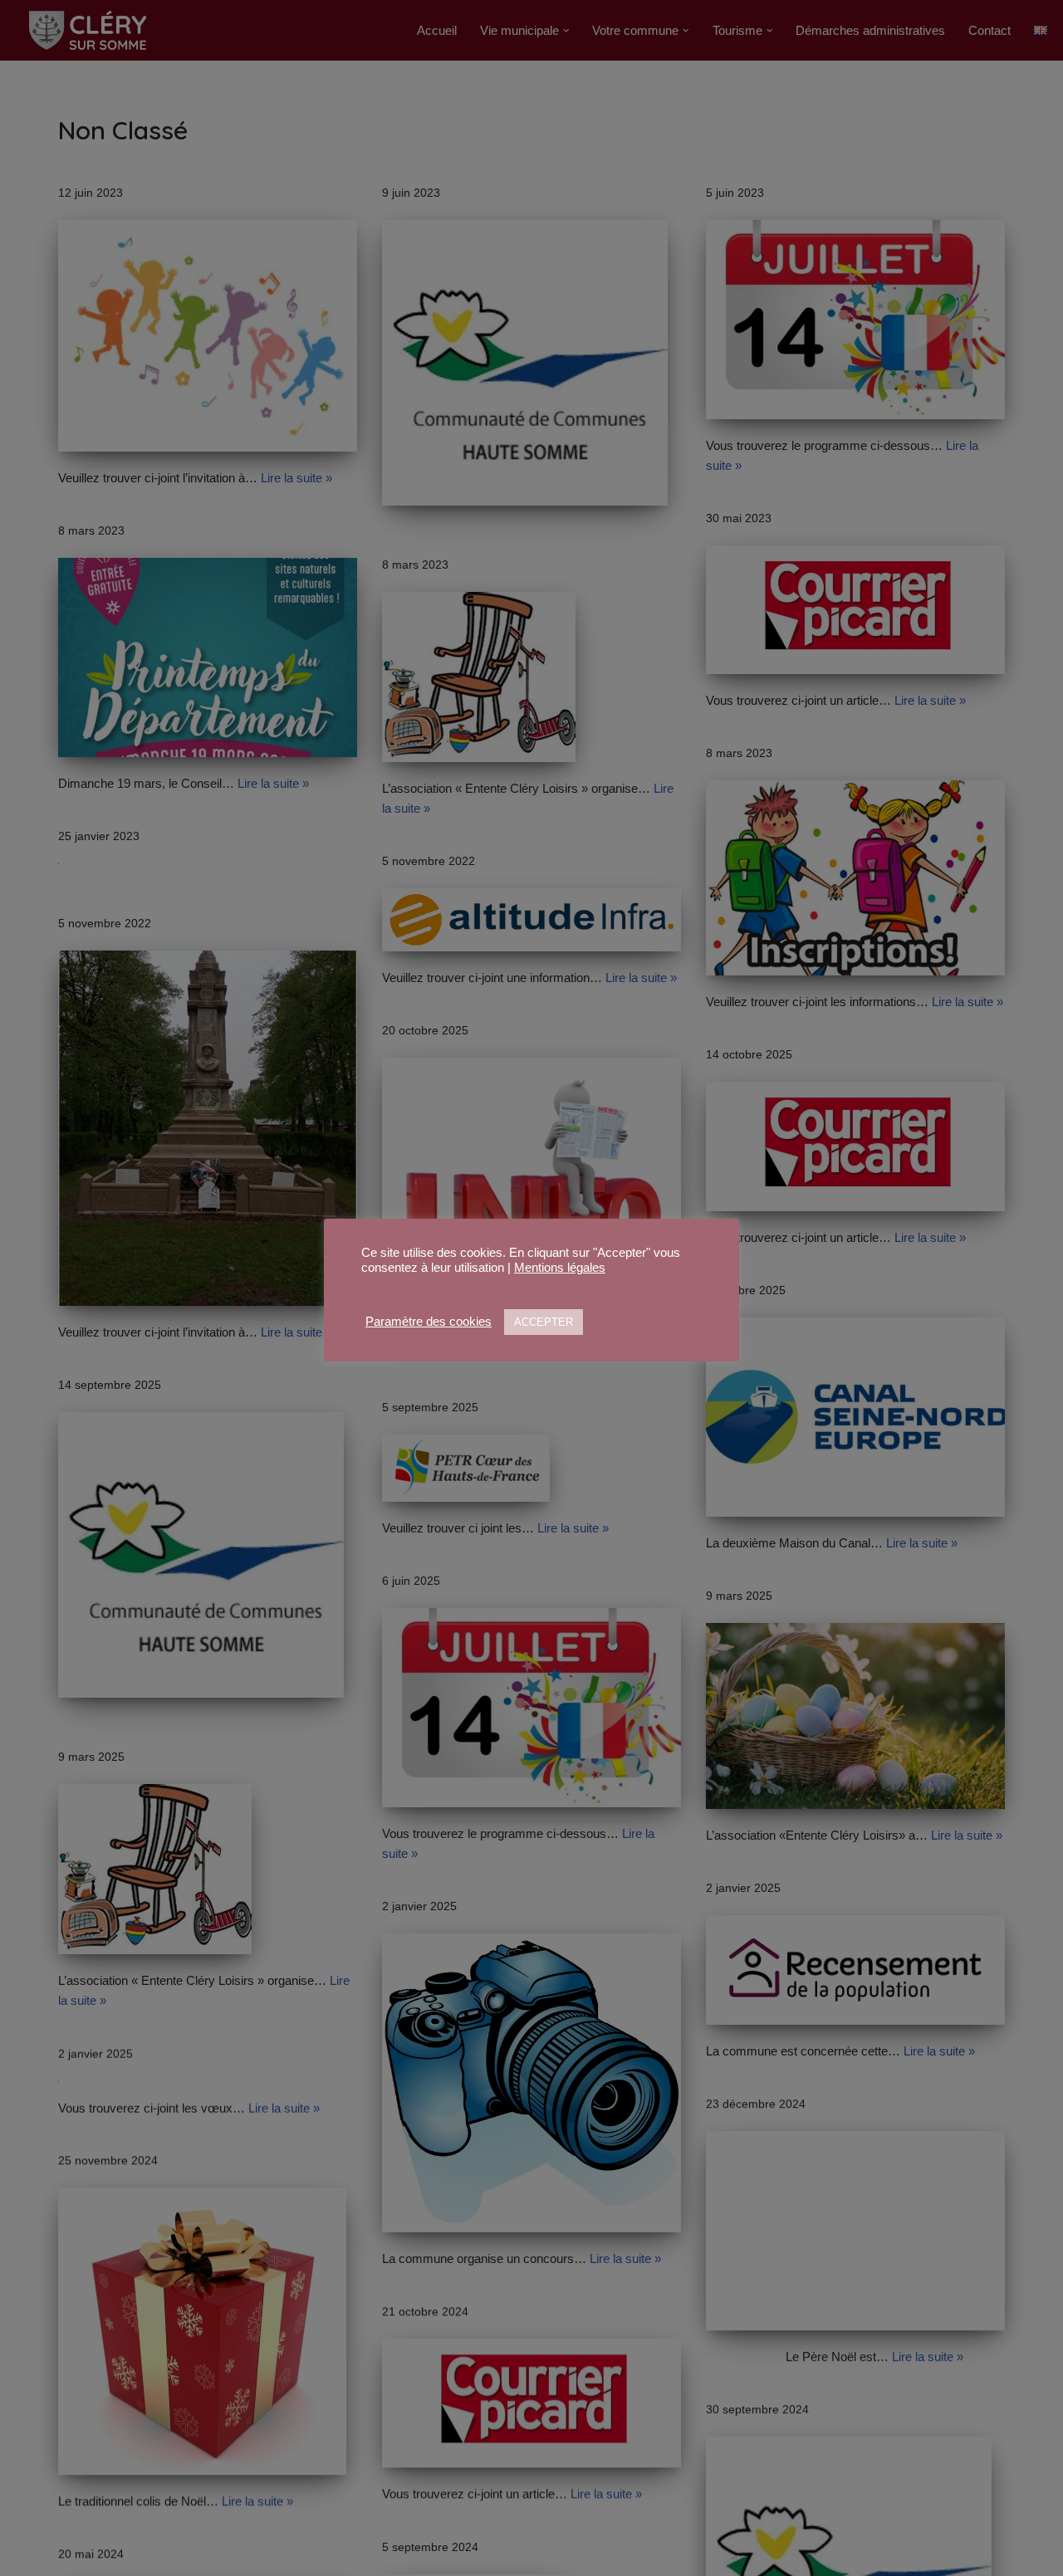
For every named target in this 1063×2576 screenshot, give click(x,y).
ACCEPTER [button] (544, 1322)
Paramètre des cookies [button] (429, 1322)
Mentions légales (560, 1268)
